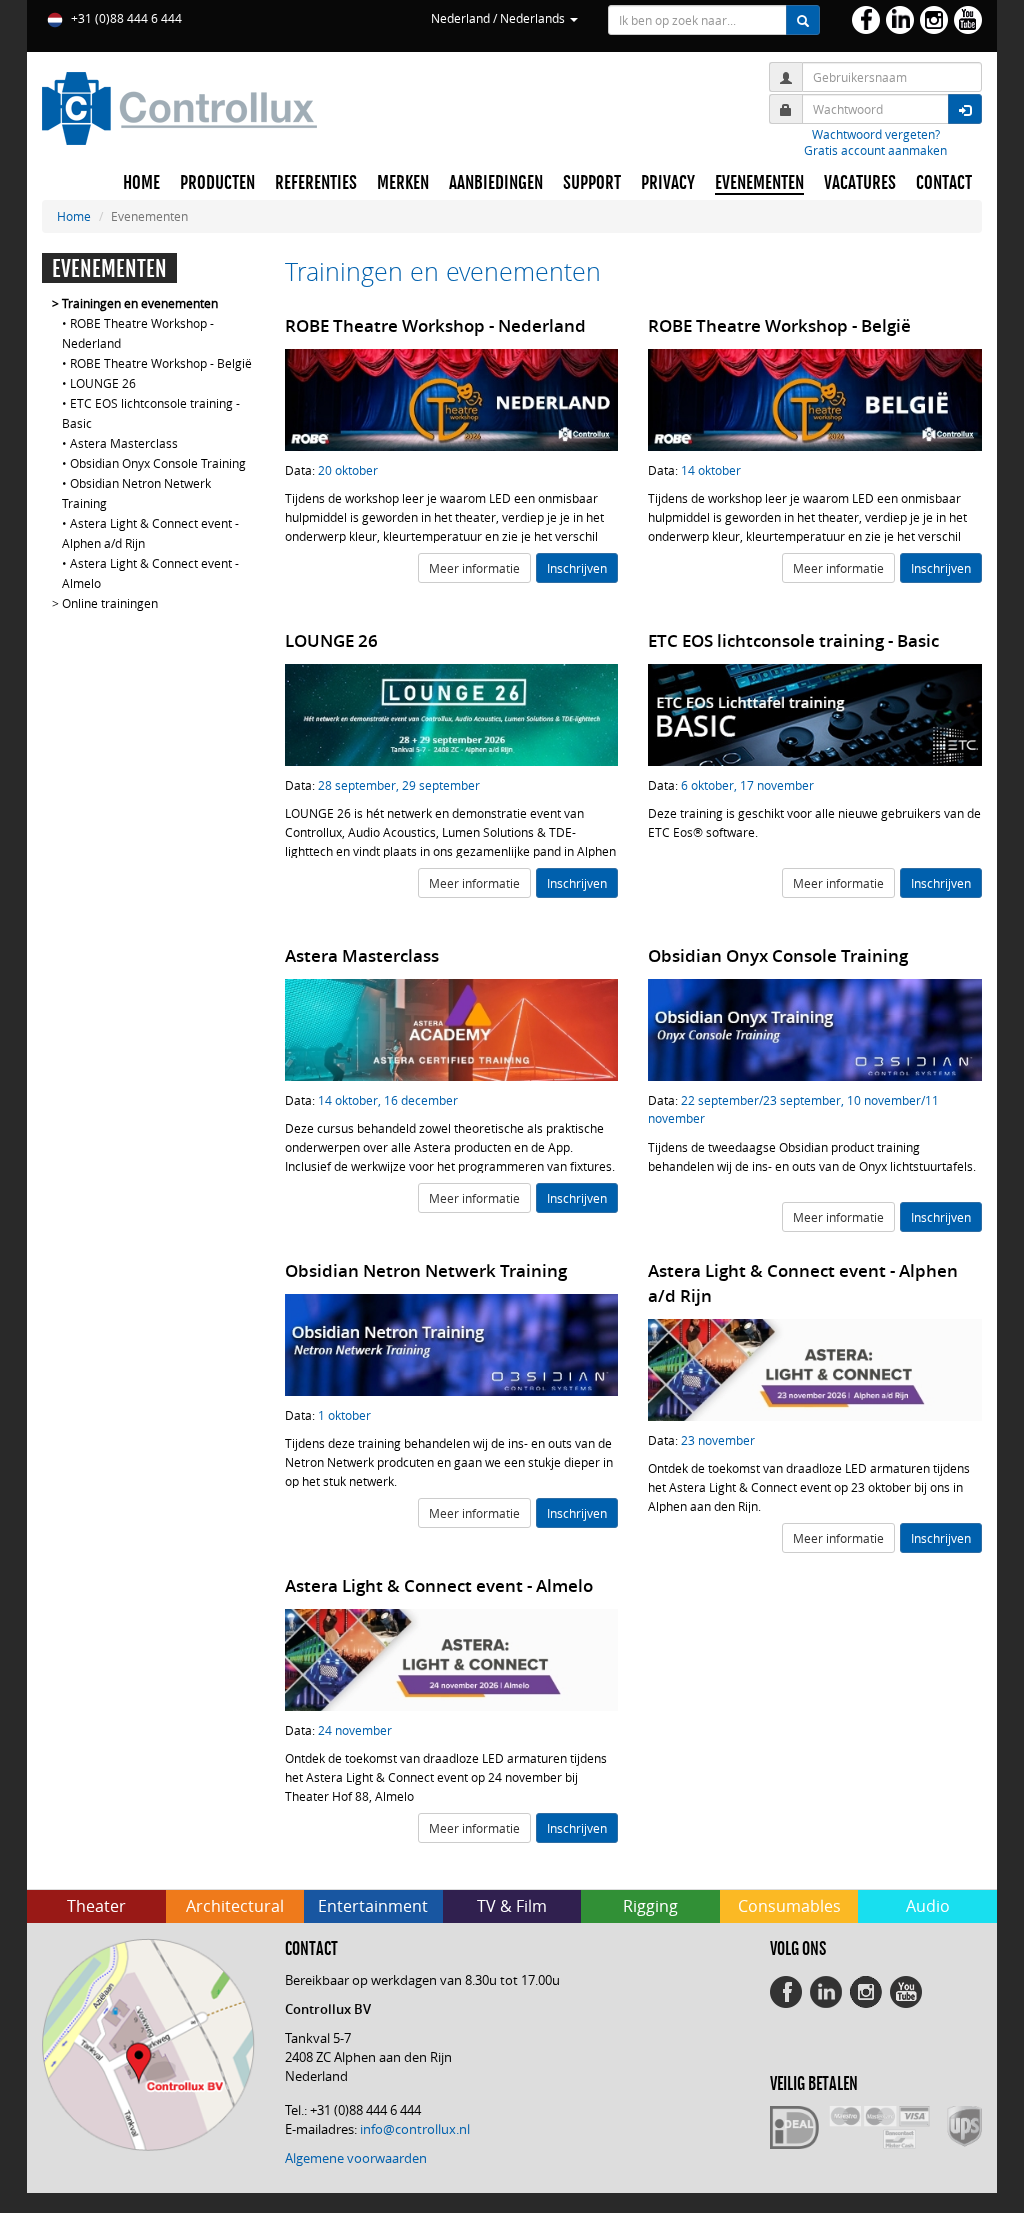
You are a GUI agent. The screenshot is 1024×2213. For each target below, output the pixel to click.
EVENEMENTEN (759, 183)
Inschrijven (577, 568)
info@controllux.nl (415, 2129)
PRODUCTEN (217, 183)
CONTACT (944, 183)
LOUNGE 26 (103, 383)
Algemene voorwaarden (356, 2158)
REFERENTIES (316, 183)
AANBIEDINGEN (496, 183)
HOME (141, 183)
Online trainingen (110, 603)
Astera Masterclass (124, 443)
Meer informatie (474, 568)
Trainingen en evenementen (140, 303)
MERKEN (403, 183)
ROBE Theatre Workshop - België (161, 363)
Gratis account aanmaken (875, 150)
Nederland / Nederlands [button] (499, 18)
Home (74, 216)
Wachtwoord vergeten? (876, 134)
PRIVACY (668, 183)
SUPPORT (592, 183)
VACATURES (860, 183)
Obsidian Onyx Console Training (158, 463)
